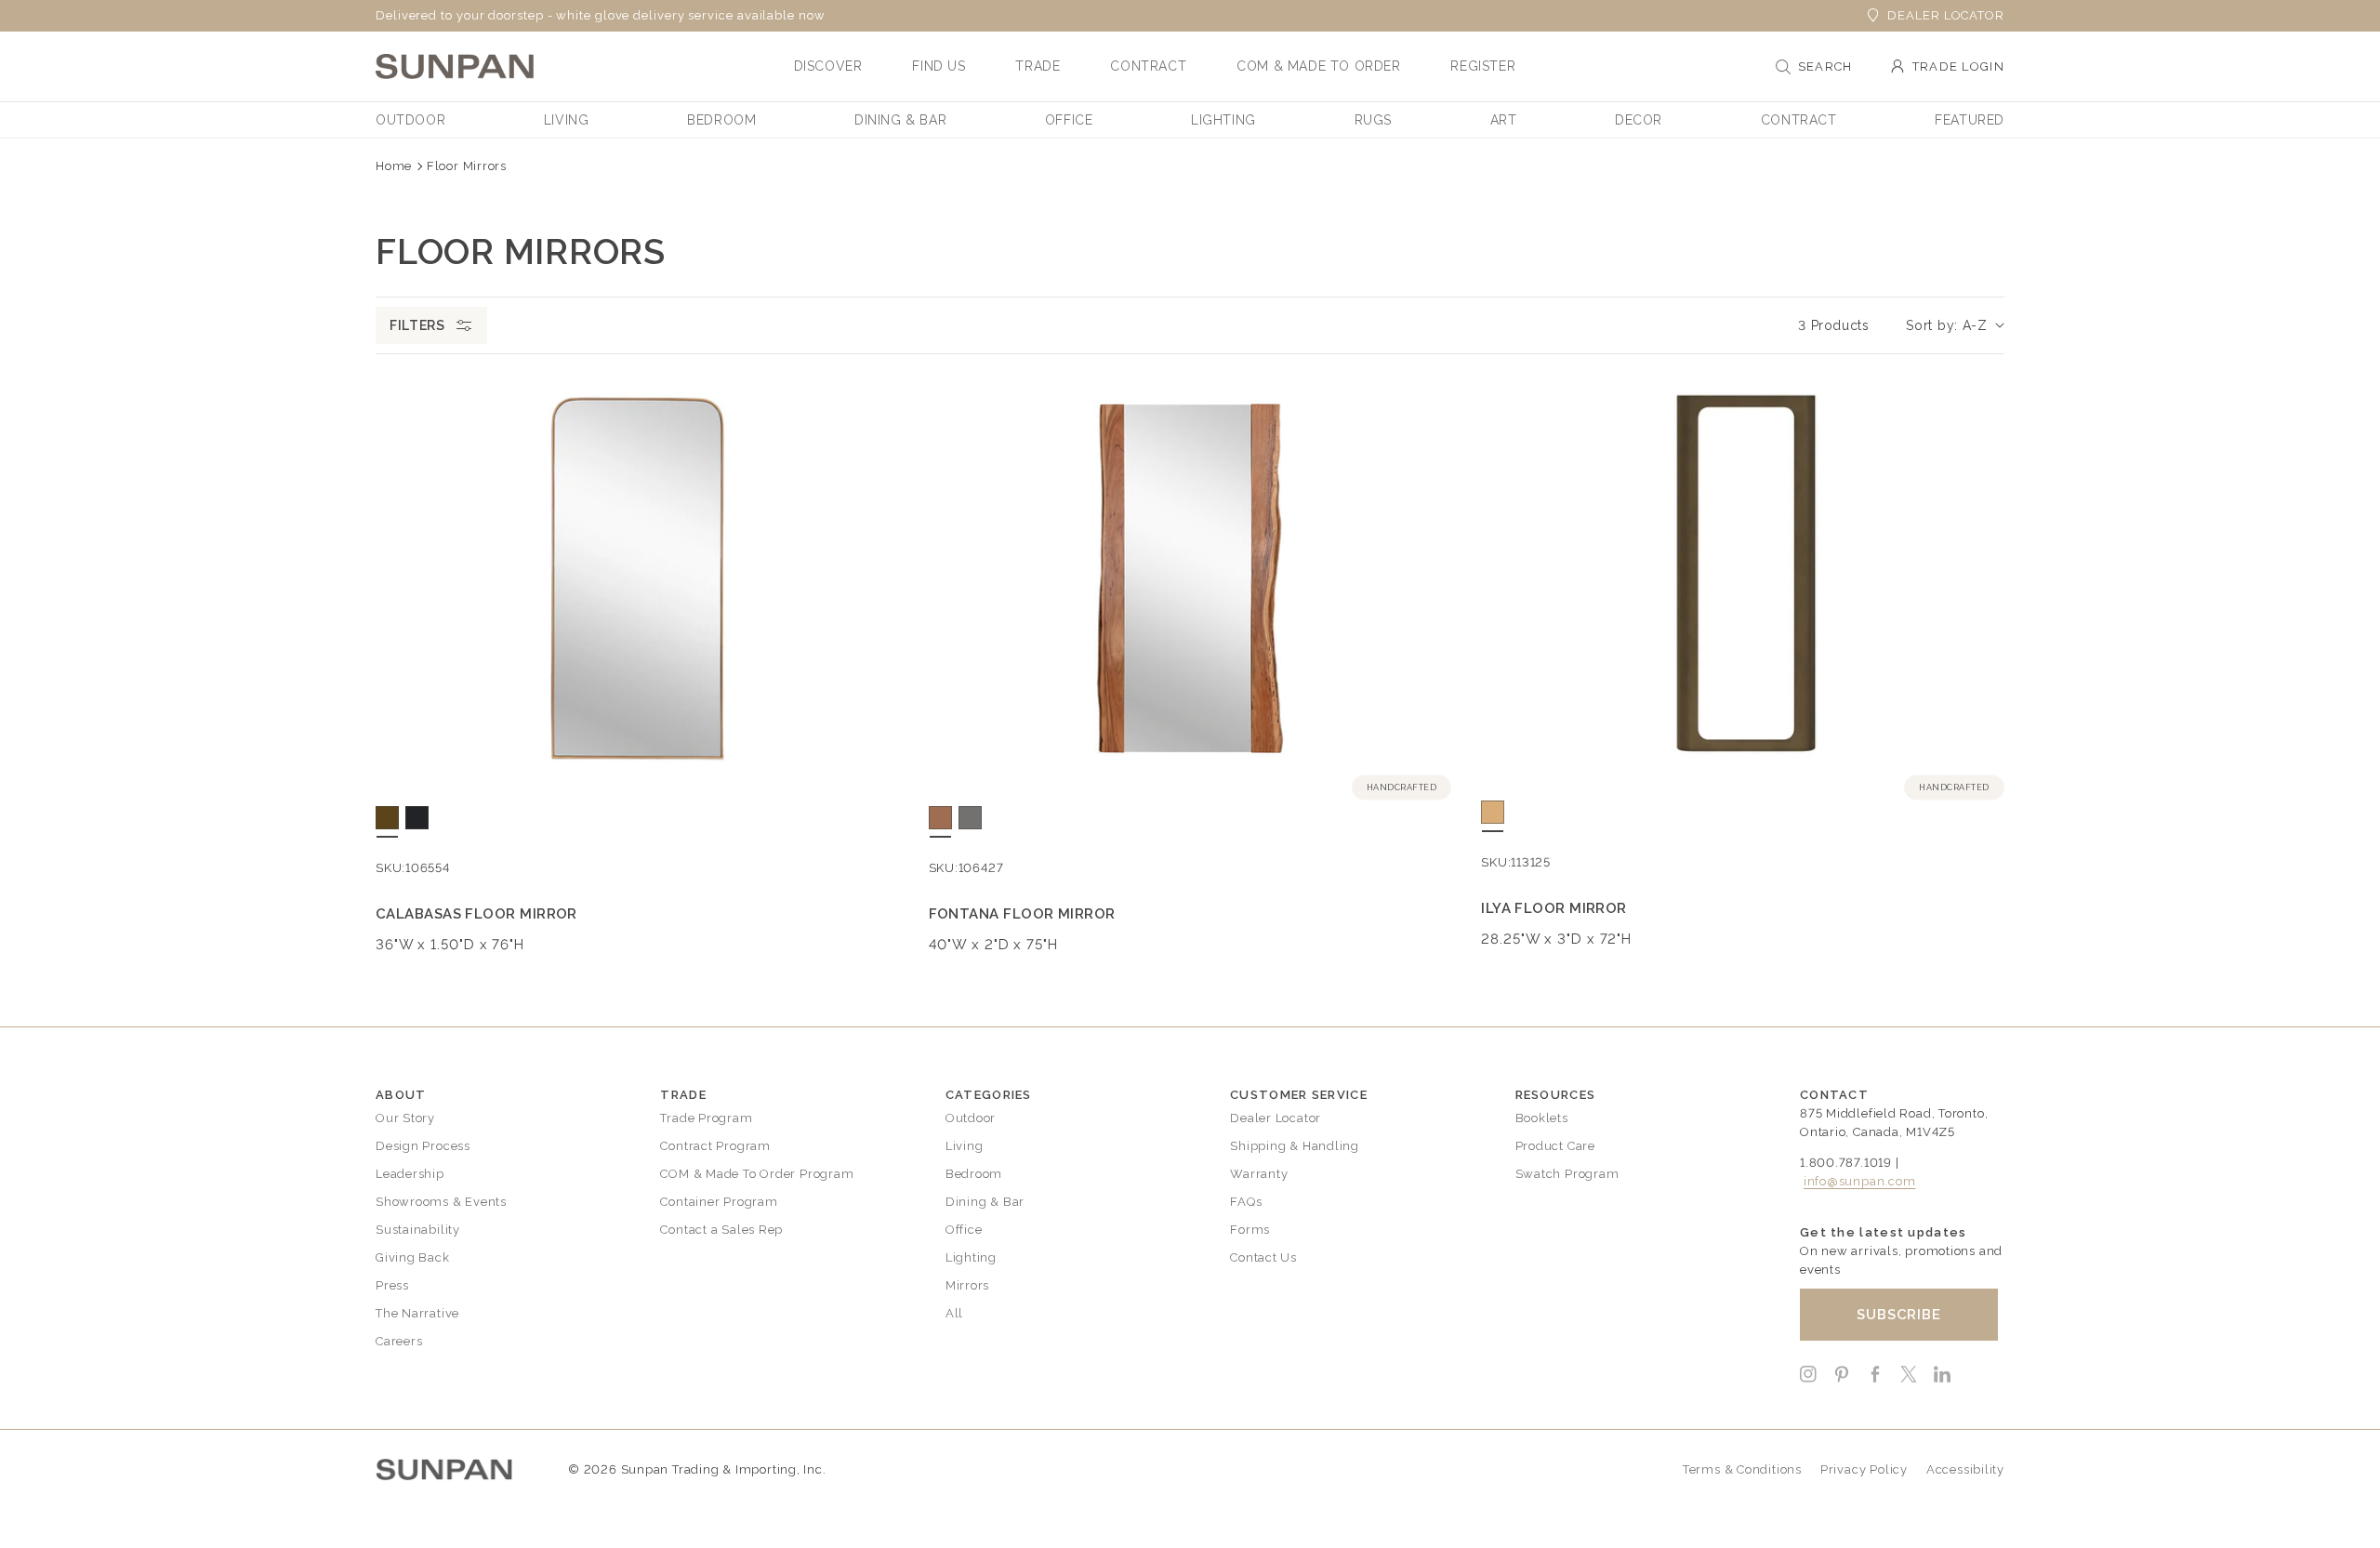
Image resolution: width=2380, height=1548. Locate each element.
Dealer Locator (1946, 15)
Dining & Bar (985, 1202)
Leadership (410, 1174)
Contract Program (715, 1146)
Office (964, 1230)
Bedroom (974, 1174)
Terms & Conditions (1742, 1469)
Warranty (1259, 1174)
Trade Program (706, 1118)
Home (394, 166)
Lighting (971, 1257)
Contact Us (1263, 1257)
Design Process (423, 1146)
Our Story (405, 1118)
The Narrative (417, 1313)
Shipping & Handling (1295, 1146)
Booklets (1542, 1118)
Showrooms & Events (441, 1202)
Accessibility (1965, 1469)
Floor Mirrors (467, 166)
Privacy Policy (1864, 1469)
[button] (828, 66)
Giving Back (413, 1257)
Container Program (719, 1202)
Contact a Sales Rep (721, 1230)
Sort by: (1932, 325)
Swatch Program (1567, 1174)
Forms (1250, 1230)
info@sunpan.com (1860, 1181)
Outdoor (971, 1118)
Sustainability (418, 1230)
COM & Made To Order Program (757, 1174)
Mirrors (967, 1285)
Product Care (1555, 1146)
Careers (399, 1341)
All (954, 1313)
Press (392, 1285)
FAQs (1246, 1202)
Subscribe (1899, 1315)
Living (965, 1146)
